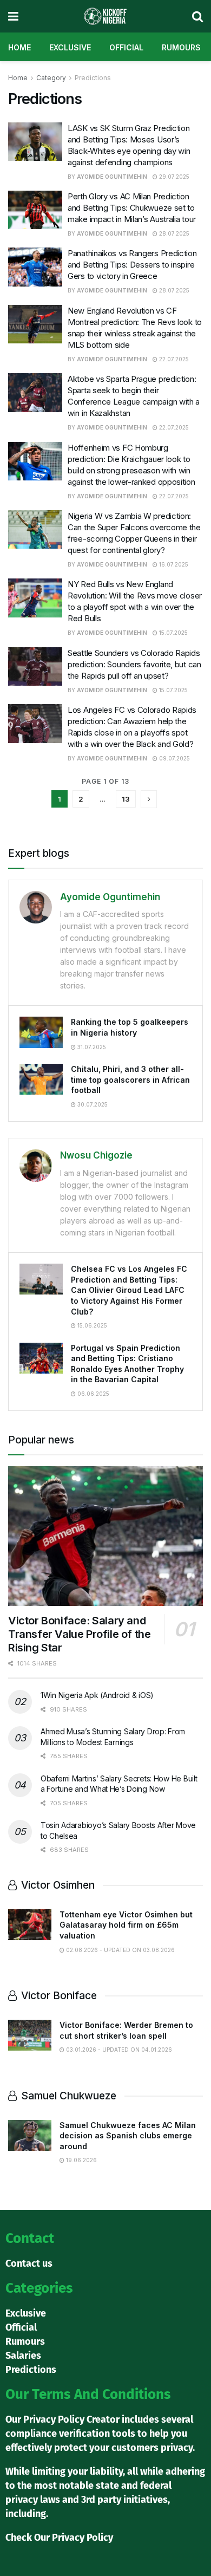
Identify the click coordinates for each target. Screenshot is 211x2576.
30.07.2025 (92, 1104)
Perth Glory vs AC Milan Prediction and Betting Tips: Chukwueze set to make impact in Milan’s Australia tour (132, 208)
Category (51, 78)
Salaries (23, 2356)
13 (126, 799)
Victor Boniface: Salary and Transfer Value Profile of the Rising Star (79, 1634)
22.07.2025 (173, 359)
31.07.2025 (91, 1047)
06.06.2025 (93, 1394)
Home (19, 47)
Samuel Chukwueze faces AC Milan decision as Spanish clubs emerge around (128, 2136)
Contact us (29, 2263)
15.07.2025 (173, 633)
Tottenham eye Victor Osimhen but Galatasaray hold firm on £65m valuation (126, 1925)
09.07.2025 (174, 758)
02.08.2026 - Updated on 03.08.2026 (120, 1950)
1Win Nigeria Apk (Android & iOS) (97, 1695)
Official (126, 47)
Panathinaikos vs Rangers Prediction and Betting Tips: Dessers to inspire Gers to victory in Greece (132, 265)
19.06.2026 (81, 2160)
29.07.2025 (173, 177)
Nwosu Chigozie (96, 1155)
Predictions (93, 78)
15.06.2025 (91, 1325)
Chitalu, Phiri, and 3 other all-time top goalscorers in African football (130, 1079)
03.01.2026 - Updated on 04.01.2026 (118, 2050)
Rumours (181, 47)
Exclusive (70, 47)
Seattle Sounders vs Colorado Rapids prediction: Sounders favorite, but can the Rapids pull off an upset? (134, 664)
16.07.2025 (173, 564)
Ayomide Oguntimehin (112, 177)
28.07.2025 (173, 233)
